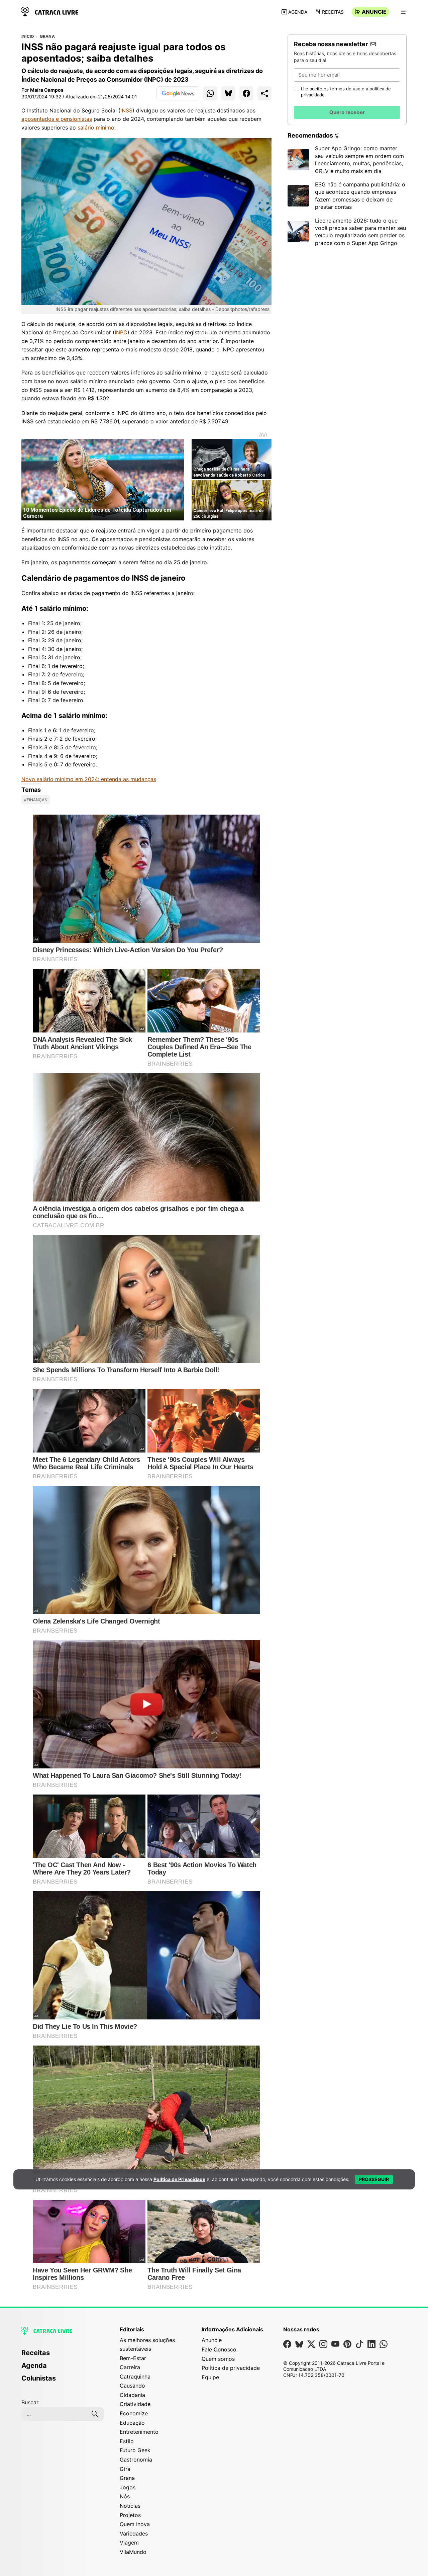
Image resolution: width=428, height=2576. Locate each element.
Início (28, 36)
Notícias (130, 2506)
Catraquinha (135, 2377)
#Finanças (36, 800)
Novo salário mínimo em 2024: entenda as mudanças (89, 779)
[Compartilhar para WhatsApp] (210, 93)
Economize (134, 2413)
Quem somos (218, 2359)
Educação (132, 2423)
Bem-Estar (133, 2358)
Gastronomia (136, 2460)
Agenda (298, 12)
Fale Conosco (219, 2349)
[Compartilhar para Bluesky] (228, 93)
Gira (125, 2469)
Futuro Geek (135, 2450)
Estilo (127, 2441)
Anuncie (374, 12)
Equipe (210, 2377)
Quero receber (347, 112)
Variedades (134, 2533)
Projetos (130, 2515)
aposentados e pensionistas (57, 119)
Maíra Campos (47, 90)
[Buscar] (95, 2414)
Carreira (130, 2367)
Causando (132, 2386)
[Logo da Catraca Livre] (50, 11)
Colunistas (39, 2378)
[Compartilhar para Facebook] (246, 93)
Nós (125, 2496)
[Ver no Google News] (178, 93)
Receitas (333, 12)
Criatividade (135, 2404)
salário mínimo (96, 128)
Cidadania (132, 2395)
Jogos (128, 2487)
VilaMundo (133, 2552)
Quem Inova (135, 2524)
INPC (121, 332)
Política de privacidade (231, 2368)
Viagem (129, 2543)
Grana (47, 36)
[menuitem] (63, 2356)
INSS (126, 110)
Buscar (30, 2402)
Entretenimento (139, 2432)
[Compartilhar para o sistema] (264, 93)
